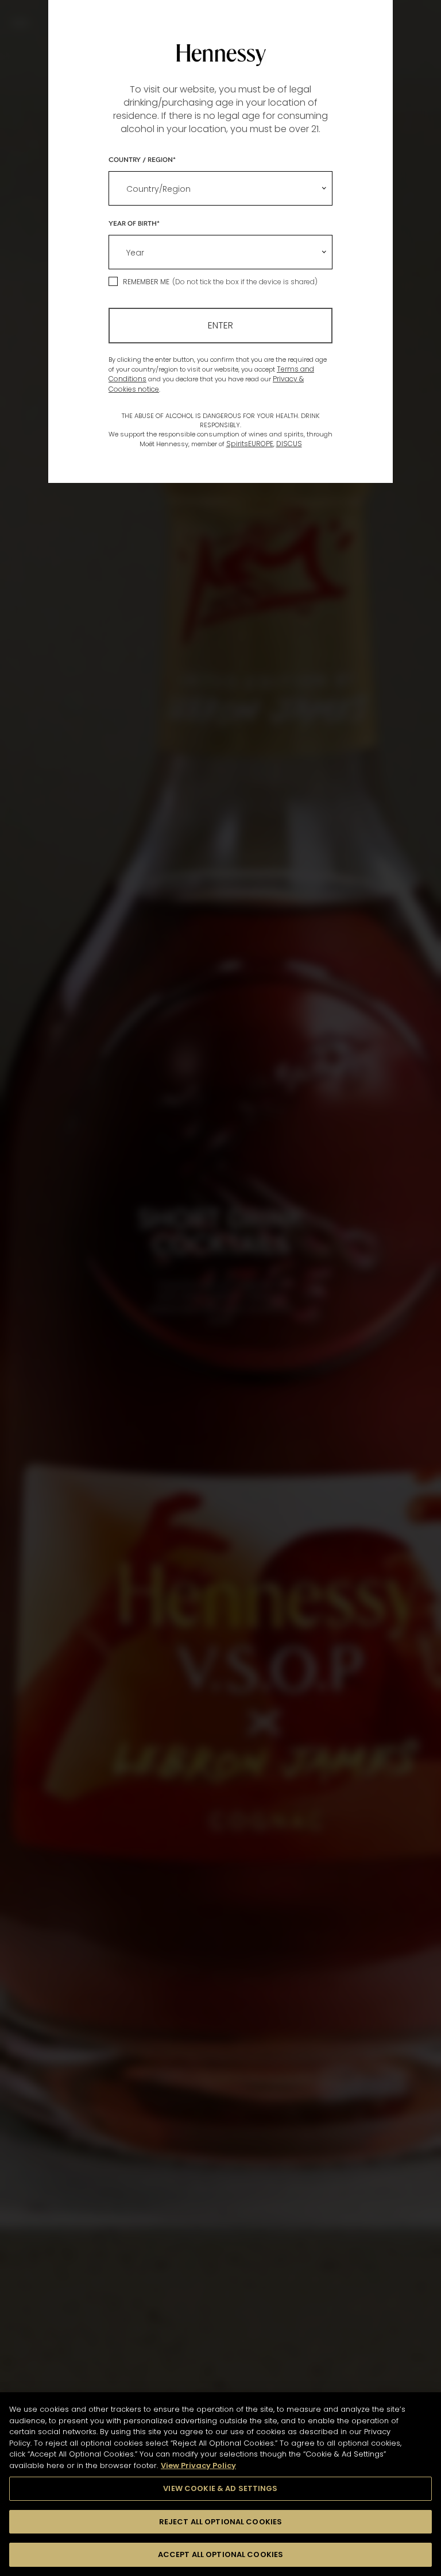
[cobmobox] (220, 188)
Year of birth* (134, 223)
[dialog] (220, 1288)
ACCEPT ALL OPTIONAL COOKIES (221, 2554)
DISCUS (289, 444)
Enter (220, 325)
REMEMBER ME (146, 282)
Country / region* (142, 159)
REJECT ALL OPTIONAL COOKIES (221, 2522)
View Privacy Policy (198, 2465)
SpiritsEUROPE (250, 444)
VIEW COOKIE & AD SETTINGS (220, 2488)
